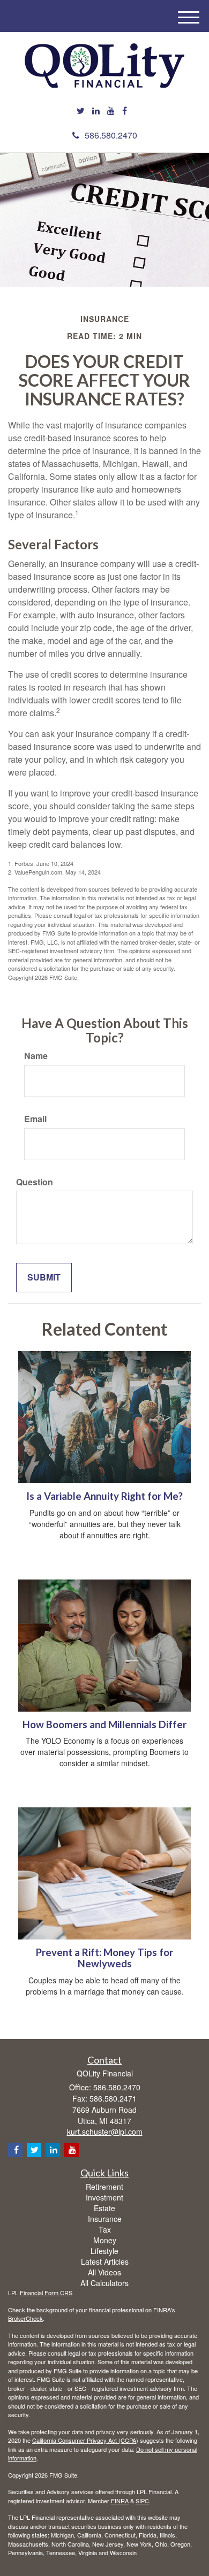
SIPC (142, 2501)
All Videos (104, 2272)
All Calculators (104, 2283)
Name (36, 1056)
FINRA (120, 2501)
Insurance (105, 2219)
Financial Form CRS (46, 2293)
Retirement (104, 2187)
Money (105, 2240)
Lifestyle (104, 2251)
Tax (105, 2229)
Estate (104, 2208)
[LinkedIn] (96, 111)
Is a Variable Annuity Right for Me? (104, 1496)
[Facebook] (125, 111)
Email (35, 1119)
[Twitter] (81, 111)
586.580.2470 (111, 135)
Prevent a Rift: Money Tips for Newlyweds (104, 1958)
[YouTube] (111, 111)
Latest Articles (105, 2261)
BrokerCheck (25, 2318)
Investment (104, 2197)
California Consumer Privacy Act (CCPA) (85, 2440)
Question (35, 1182)
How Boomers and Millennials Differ (104, 1724)
